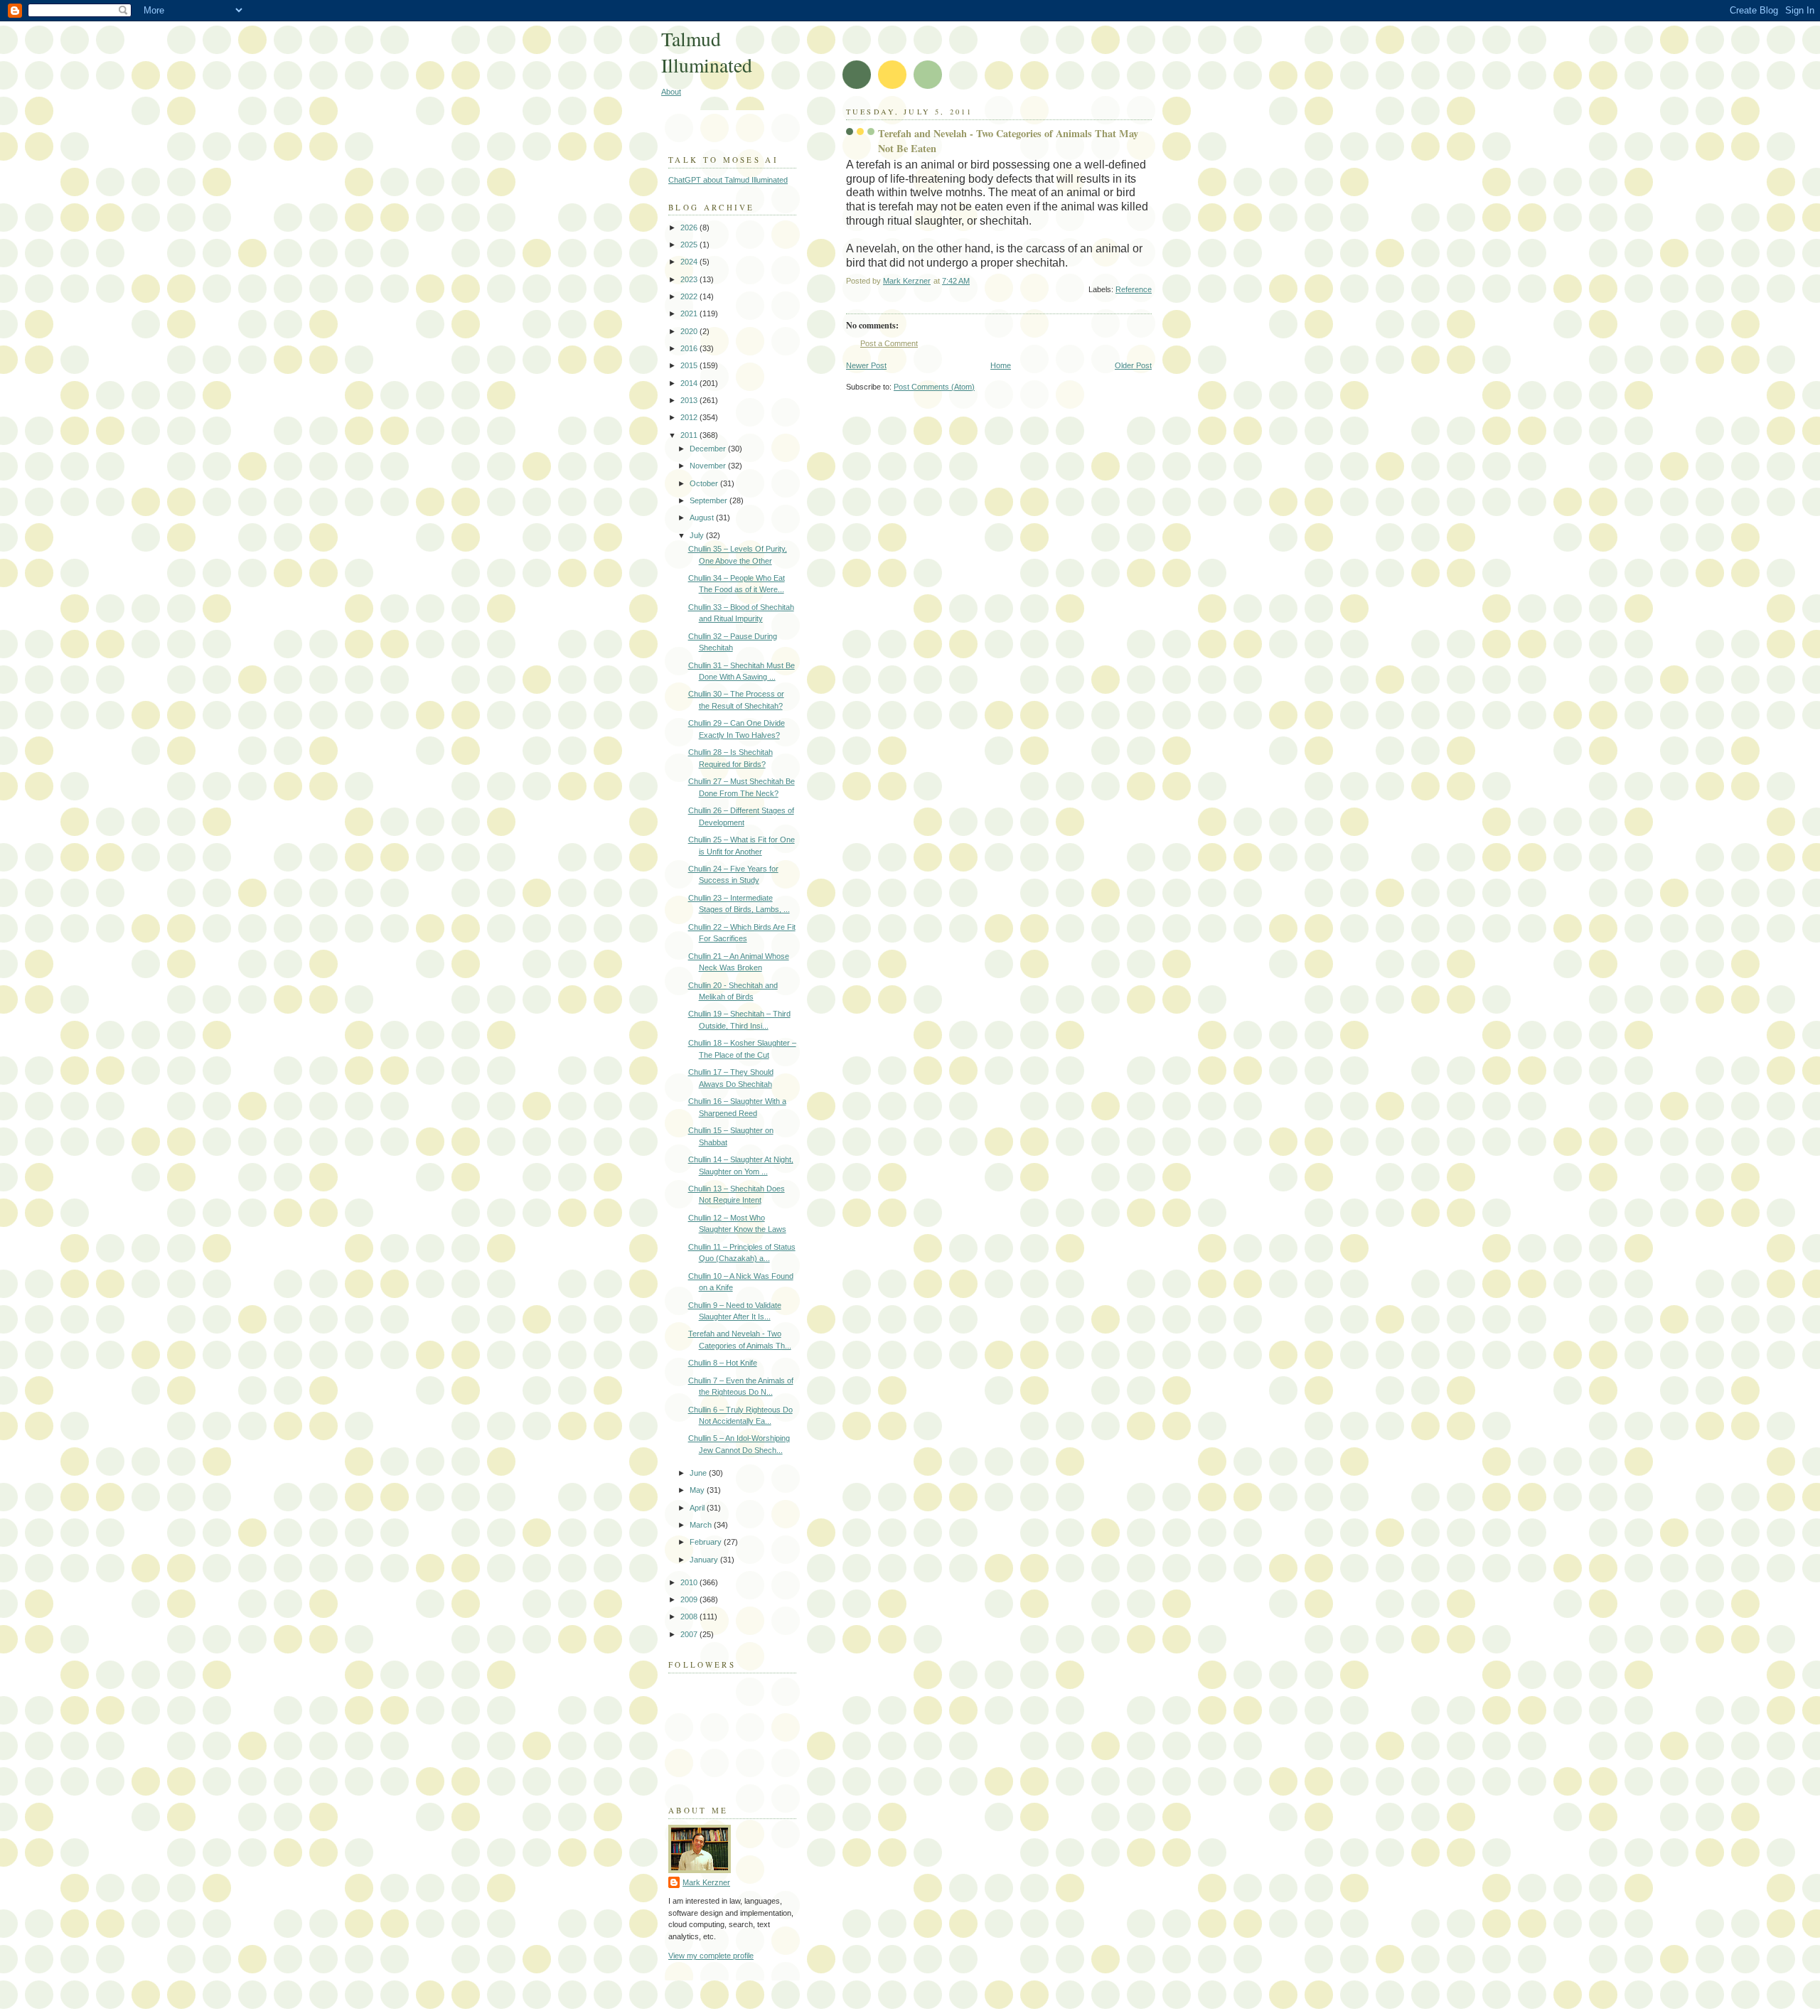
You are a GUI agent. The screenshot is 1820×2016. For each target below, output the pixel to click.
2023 (690, 279)
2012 (690, 417)
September (710, 500)
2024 (690, 262)
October (705, 483)
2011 (690, 435)
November (709, 466)
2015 (690, 365)
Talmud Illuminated (707, 52)
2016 (690, 348)
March (702, 1525)
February (707, 1542)
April (698, 1508)
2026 (690, 227)
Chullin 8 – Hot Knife (723, 1363)
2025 (690, 245)
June (699, 1473)
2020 (690, 331)
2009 (690, 1599)
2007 (690, 1634)
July (698, 535)
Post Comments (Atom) (934, 387)
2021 (690, 313)
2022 (690, 296)
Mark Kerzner (706, 1882)
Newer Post (866, 365)
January (705, 1560)
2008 (690, 1616)
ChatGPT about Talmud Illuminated (728, 180)
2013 (690, 400)
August (703, 518)
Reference (1134, 289)
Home (1001, 365)
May (698, 1490)
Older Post (1133, 365)
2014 (690, 383)
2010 (690, 1582)
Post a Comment (889, 343)
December (709, 449)
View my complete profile (711, 1956)
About (671, 92)
